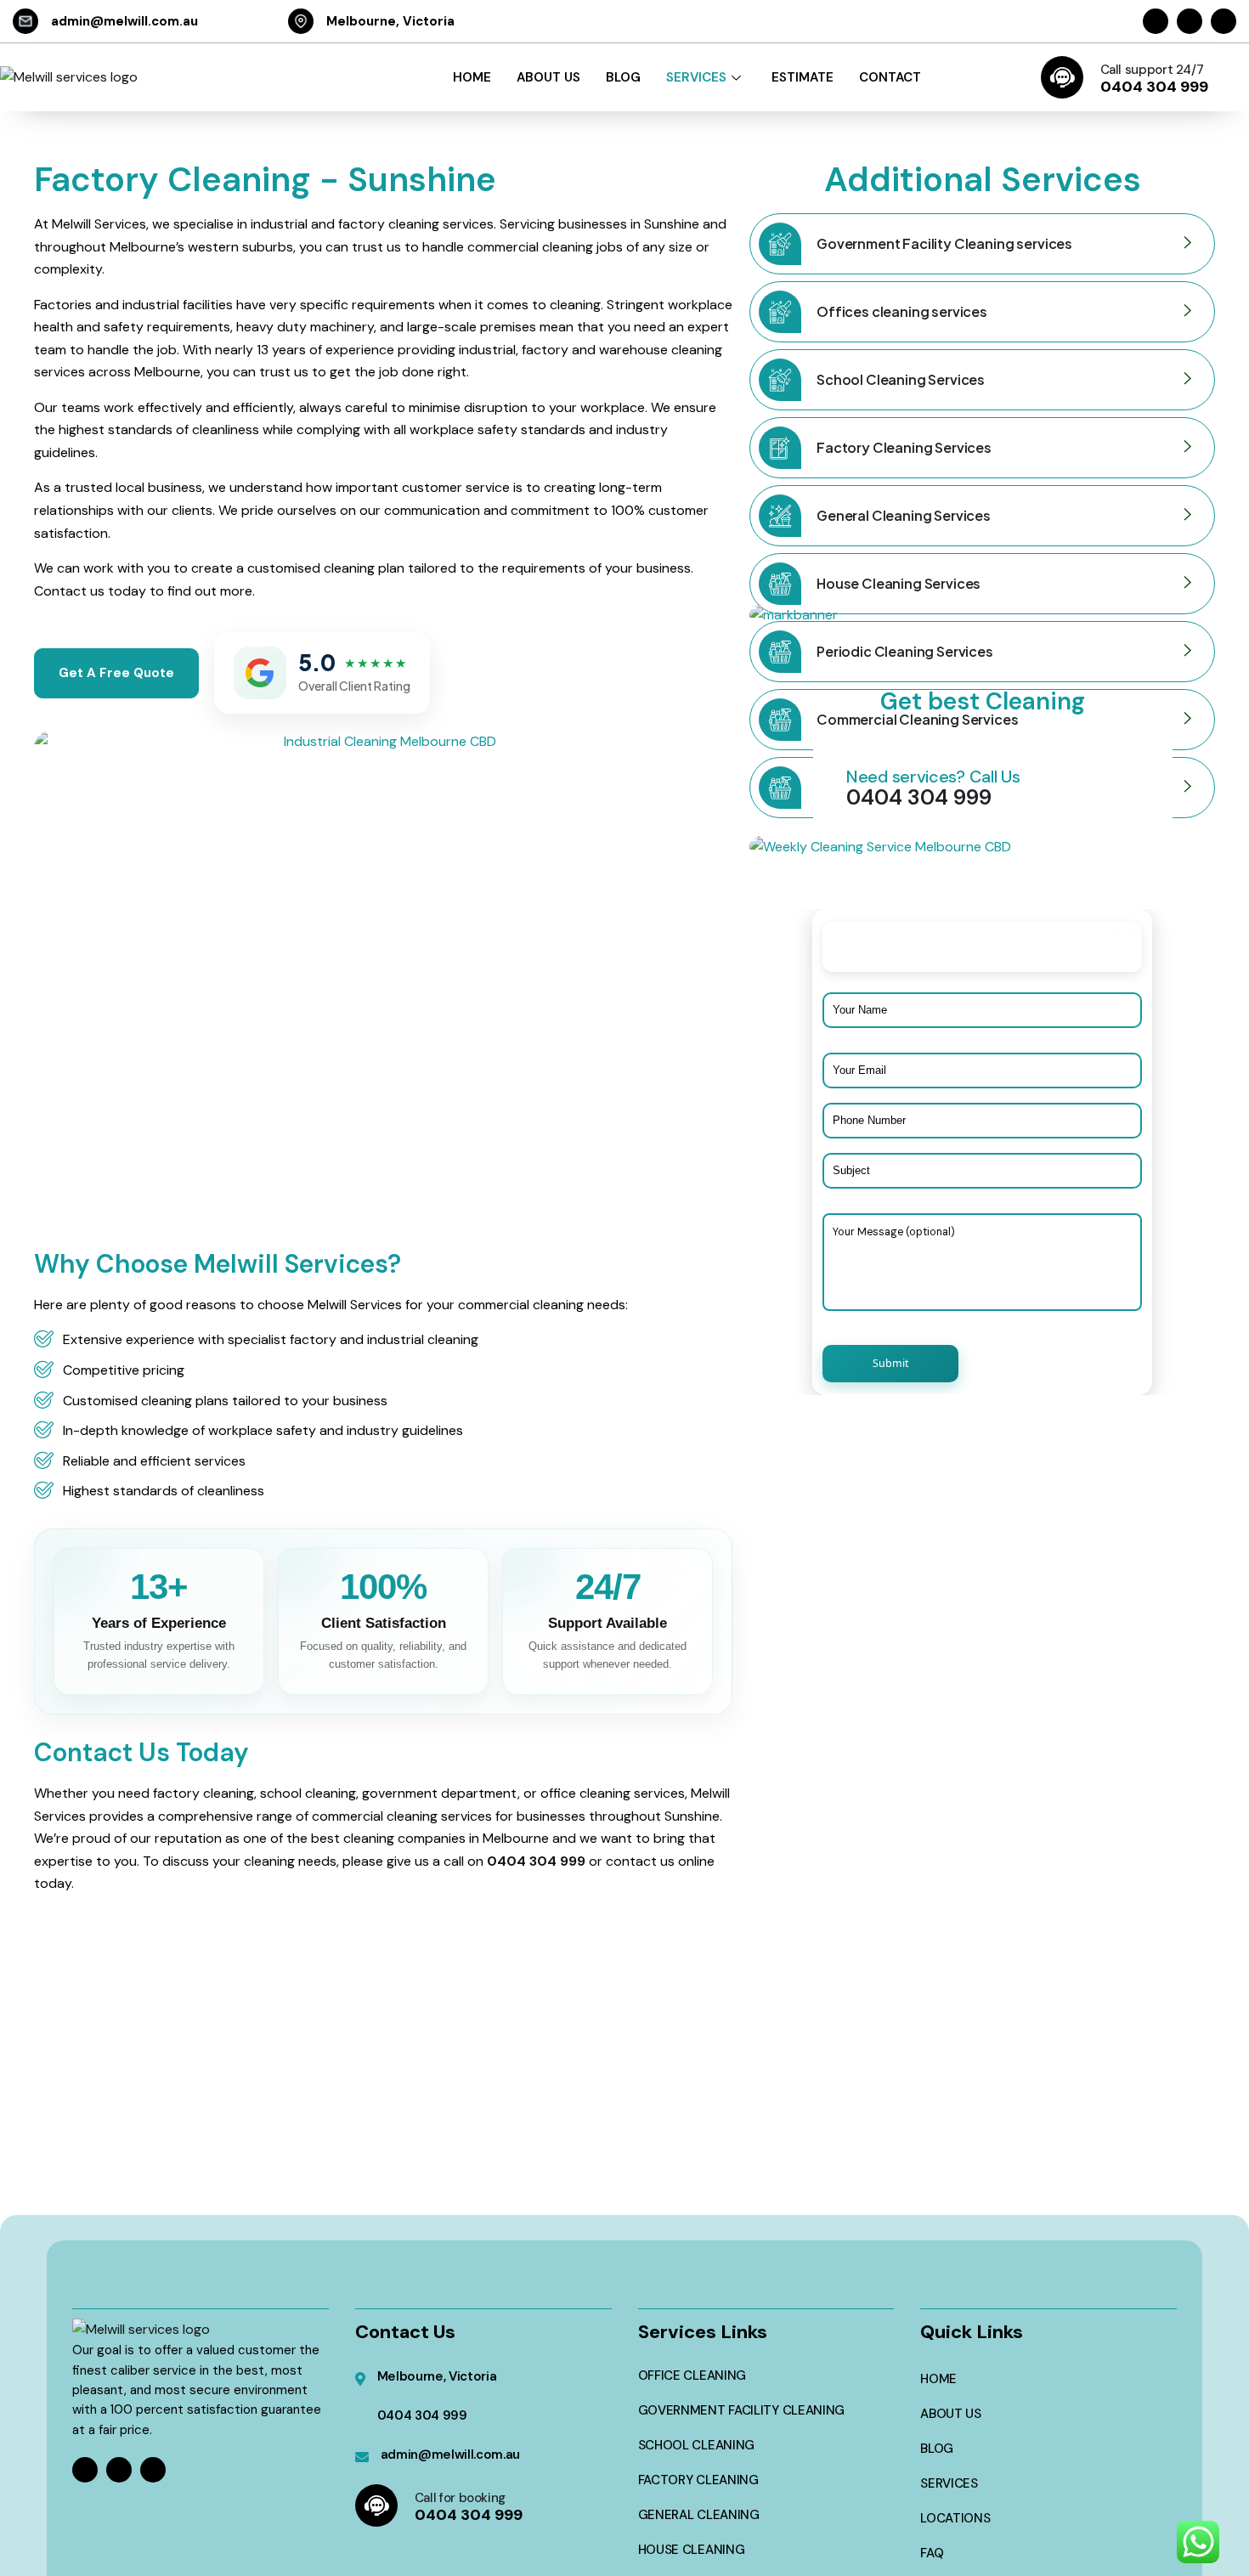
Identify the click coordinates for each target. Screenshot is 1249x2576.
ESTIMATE (803, 77)
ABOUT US (548, 77)
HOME (472, 77)
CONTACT (890, 77)
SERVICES (696, 77)
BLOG (623, 77)
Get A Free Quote (116, 673)
